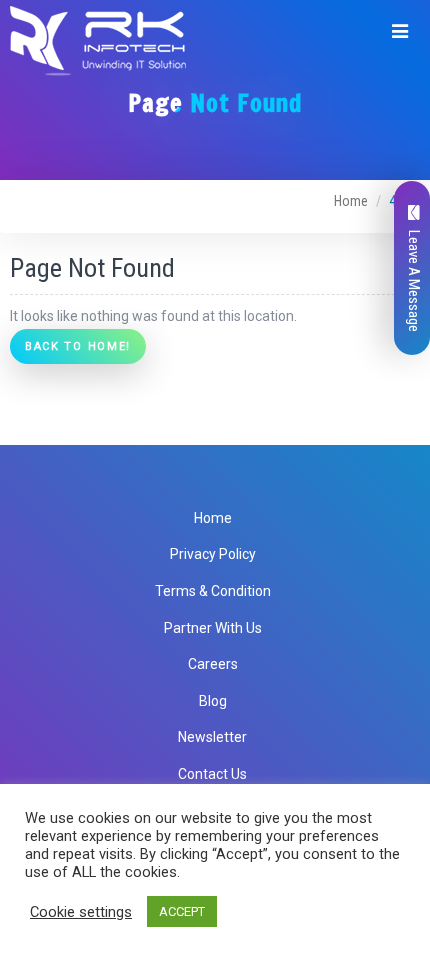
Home (351, 201)
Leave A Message (414, 281)
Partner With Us (213, 628)
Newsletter (212, 737)
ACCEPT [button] (182, 911)
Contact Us (212, 774)
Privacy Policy (213, 554)
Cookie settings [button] (81, 912)
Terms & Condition (213, 591)
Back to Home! (78, 346)
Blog (213, 701)
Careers (213, 664)
